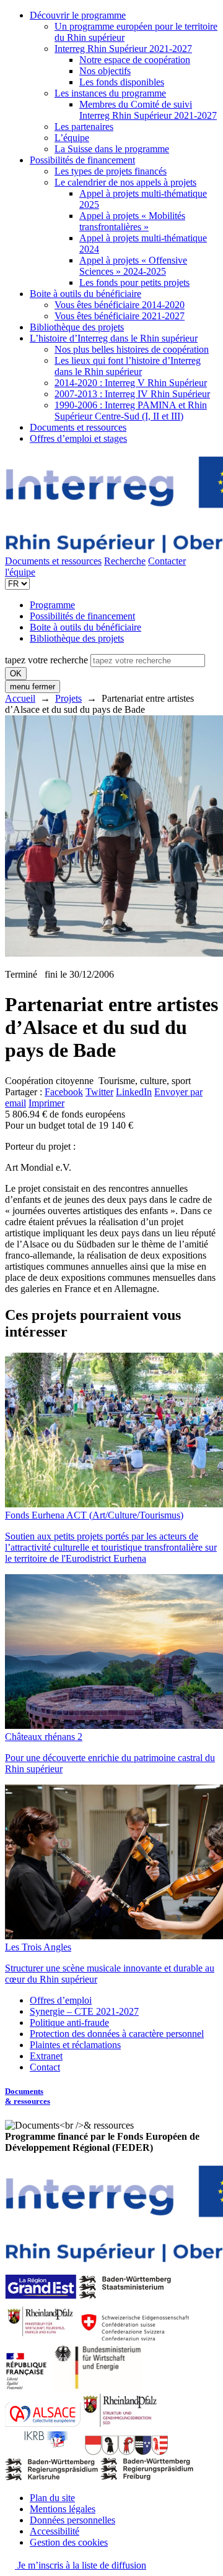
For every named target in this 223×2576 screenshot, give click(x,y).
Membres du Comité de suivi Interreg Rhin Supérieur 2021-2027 (148, 110)
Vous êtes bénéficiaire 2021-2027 (120, 316)
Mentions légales (63, 2509)
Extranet (46, 2056)
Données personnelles (72, 2520)
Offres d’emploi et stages (78, 438)
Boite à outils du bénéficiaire (85, 294)
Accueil (20, 698)
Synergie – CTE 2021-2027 (84, 2011)
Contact (45, 2067)
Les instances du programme (110, 93)
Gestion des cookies (69, 2542)
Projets (68, 698)
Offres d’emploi (61, 2000)
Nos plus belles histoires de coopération (132, 349)
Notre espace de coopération (135, 60)
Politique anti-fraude (69, 2022)
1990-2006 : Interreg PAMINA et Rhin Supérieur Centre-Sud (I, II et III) (131, 411)
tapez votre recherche (46, 660)
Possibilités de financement (82, 160)
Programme (52, 605)
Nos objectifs (105, 71)
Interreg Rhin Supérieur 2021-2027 (123, 49)
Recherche (125, 561)
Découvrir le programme (78, 15)
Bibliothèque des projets (77, 327)
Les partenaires (84, 127)
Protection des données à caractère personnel (117, 2034)
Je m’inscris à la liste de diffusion (81, 2565)
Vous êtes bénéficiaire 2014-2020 (120, 305)
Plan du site (52, 2498)
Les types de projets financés (111, 171)
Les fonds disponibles (122, 82)
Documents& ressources (28, 2096)
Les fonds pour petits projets (134, 282)
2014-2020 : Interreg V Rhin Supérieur (131, 383)
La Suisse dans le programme (112, 149)
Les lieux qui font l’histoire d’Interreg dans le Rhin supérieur (128, 366)
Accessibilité (55, 2531)
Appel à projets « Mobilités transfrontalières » (132, 221)
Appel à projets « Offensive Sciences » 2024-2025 (133, 266)
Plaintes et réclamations (75, 2045)
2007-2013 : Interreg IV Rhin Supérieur (132, 394)
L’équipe (72, 138)
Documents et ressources (78, 427)
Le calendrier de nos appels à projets (125, 182)
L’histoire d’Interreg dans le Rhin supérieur (114, 338)
